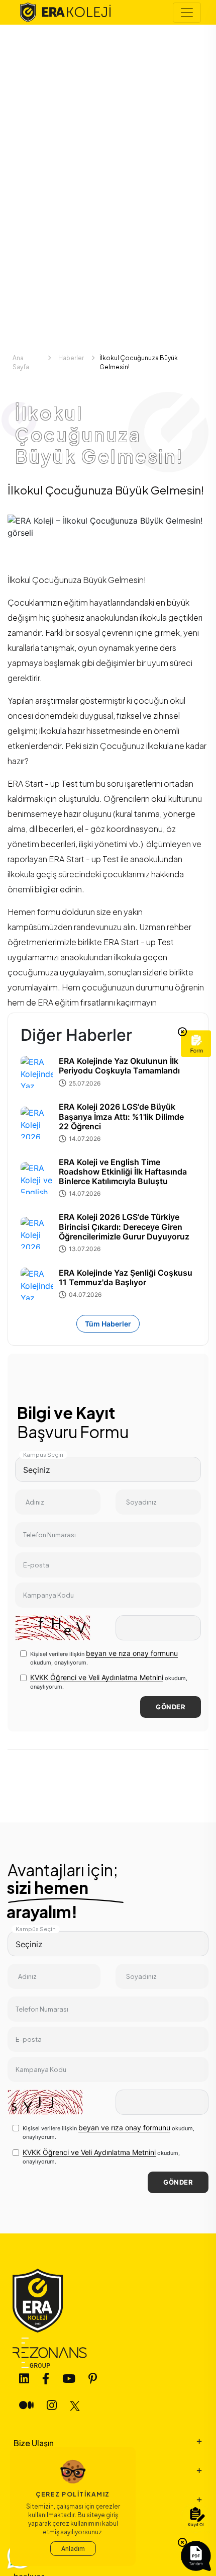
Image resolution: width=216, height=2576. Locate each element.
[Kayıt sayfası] (196, 2518)
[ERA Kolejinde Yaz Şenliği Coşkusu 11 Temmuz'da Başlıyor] (37, 1284)
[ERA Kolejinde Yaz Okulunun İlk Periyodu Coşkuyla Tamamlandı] (37, 1072)
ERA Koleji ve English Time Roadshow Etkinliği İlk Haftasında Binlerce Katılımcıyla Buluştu (123, 1172)
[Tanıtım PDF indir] (196, 2556)
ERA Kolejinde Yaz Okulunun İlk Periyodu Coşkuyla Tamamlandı (119, 1066)
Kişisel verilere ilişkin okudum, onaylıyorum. (104, 1657)
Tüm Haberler (108, 1324)
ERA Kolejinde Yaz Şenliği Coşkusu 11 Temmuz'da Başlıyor (126, 1278)
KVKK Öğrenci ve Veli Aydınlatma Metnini (97, 1677)
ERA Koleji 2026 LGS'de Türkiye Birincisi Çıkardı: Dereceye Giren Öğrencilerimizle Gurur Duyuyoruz (124, 1227)
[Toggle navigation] (187, 13)
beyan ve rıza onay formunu (132, 1653)
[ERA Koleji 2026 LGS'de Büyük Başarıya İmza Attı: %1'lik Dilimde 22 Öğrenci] (37, 1123)
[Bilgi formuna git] (196, 1044)
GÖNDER (171, 1707)
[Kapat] (182, 1032)
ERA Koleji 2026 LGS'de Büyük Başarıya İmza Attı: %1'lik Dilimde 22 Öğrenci (121, 1116)
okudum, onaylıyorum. (109, 1682)
